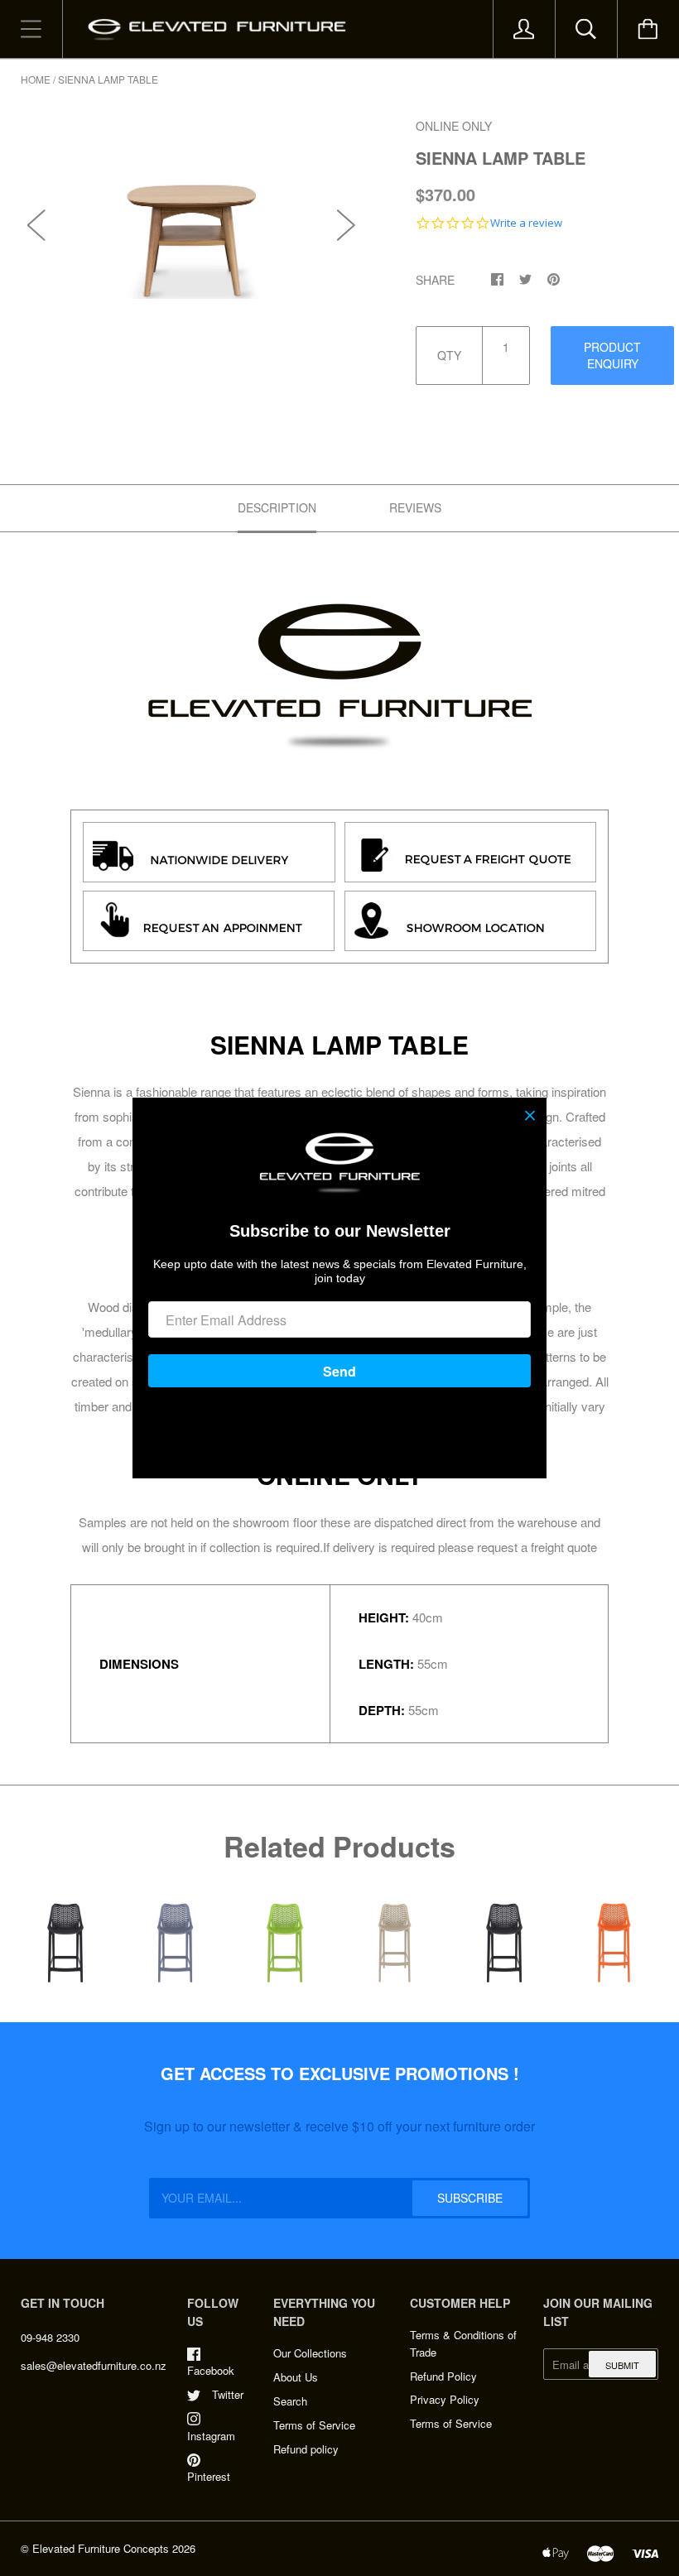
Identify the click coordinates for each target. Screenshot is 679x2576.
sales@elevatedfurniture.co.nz (94, 2365)
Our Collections (310, 2353)
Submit (622, 2365)
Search (290, 2401)
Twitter (228, 2394)
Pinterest (209, 2476)
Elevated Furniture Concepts (101, 2548)
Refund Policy (443, 2376)
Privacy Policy (445, 2399)
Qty (449, 355)
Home (36, 79)
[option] (191, 208)
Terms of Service (314, 2425)
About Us (296, 2377)
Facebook (211, 2370)
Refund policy (306, 2449)
